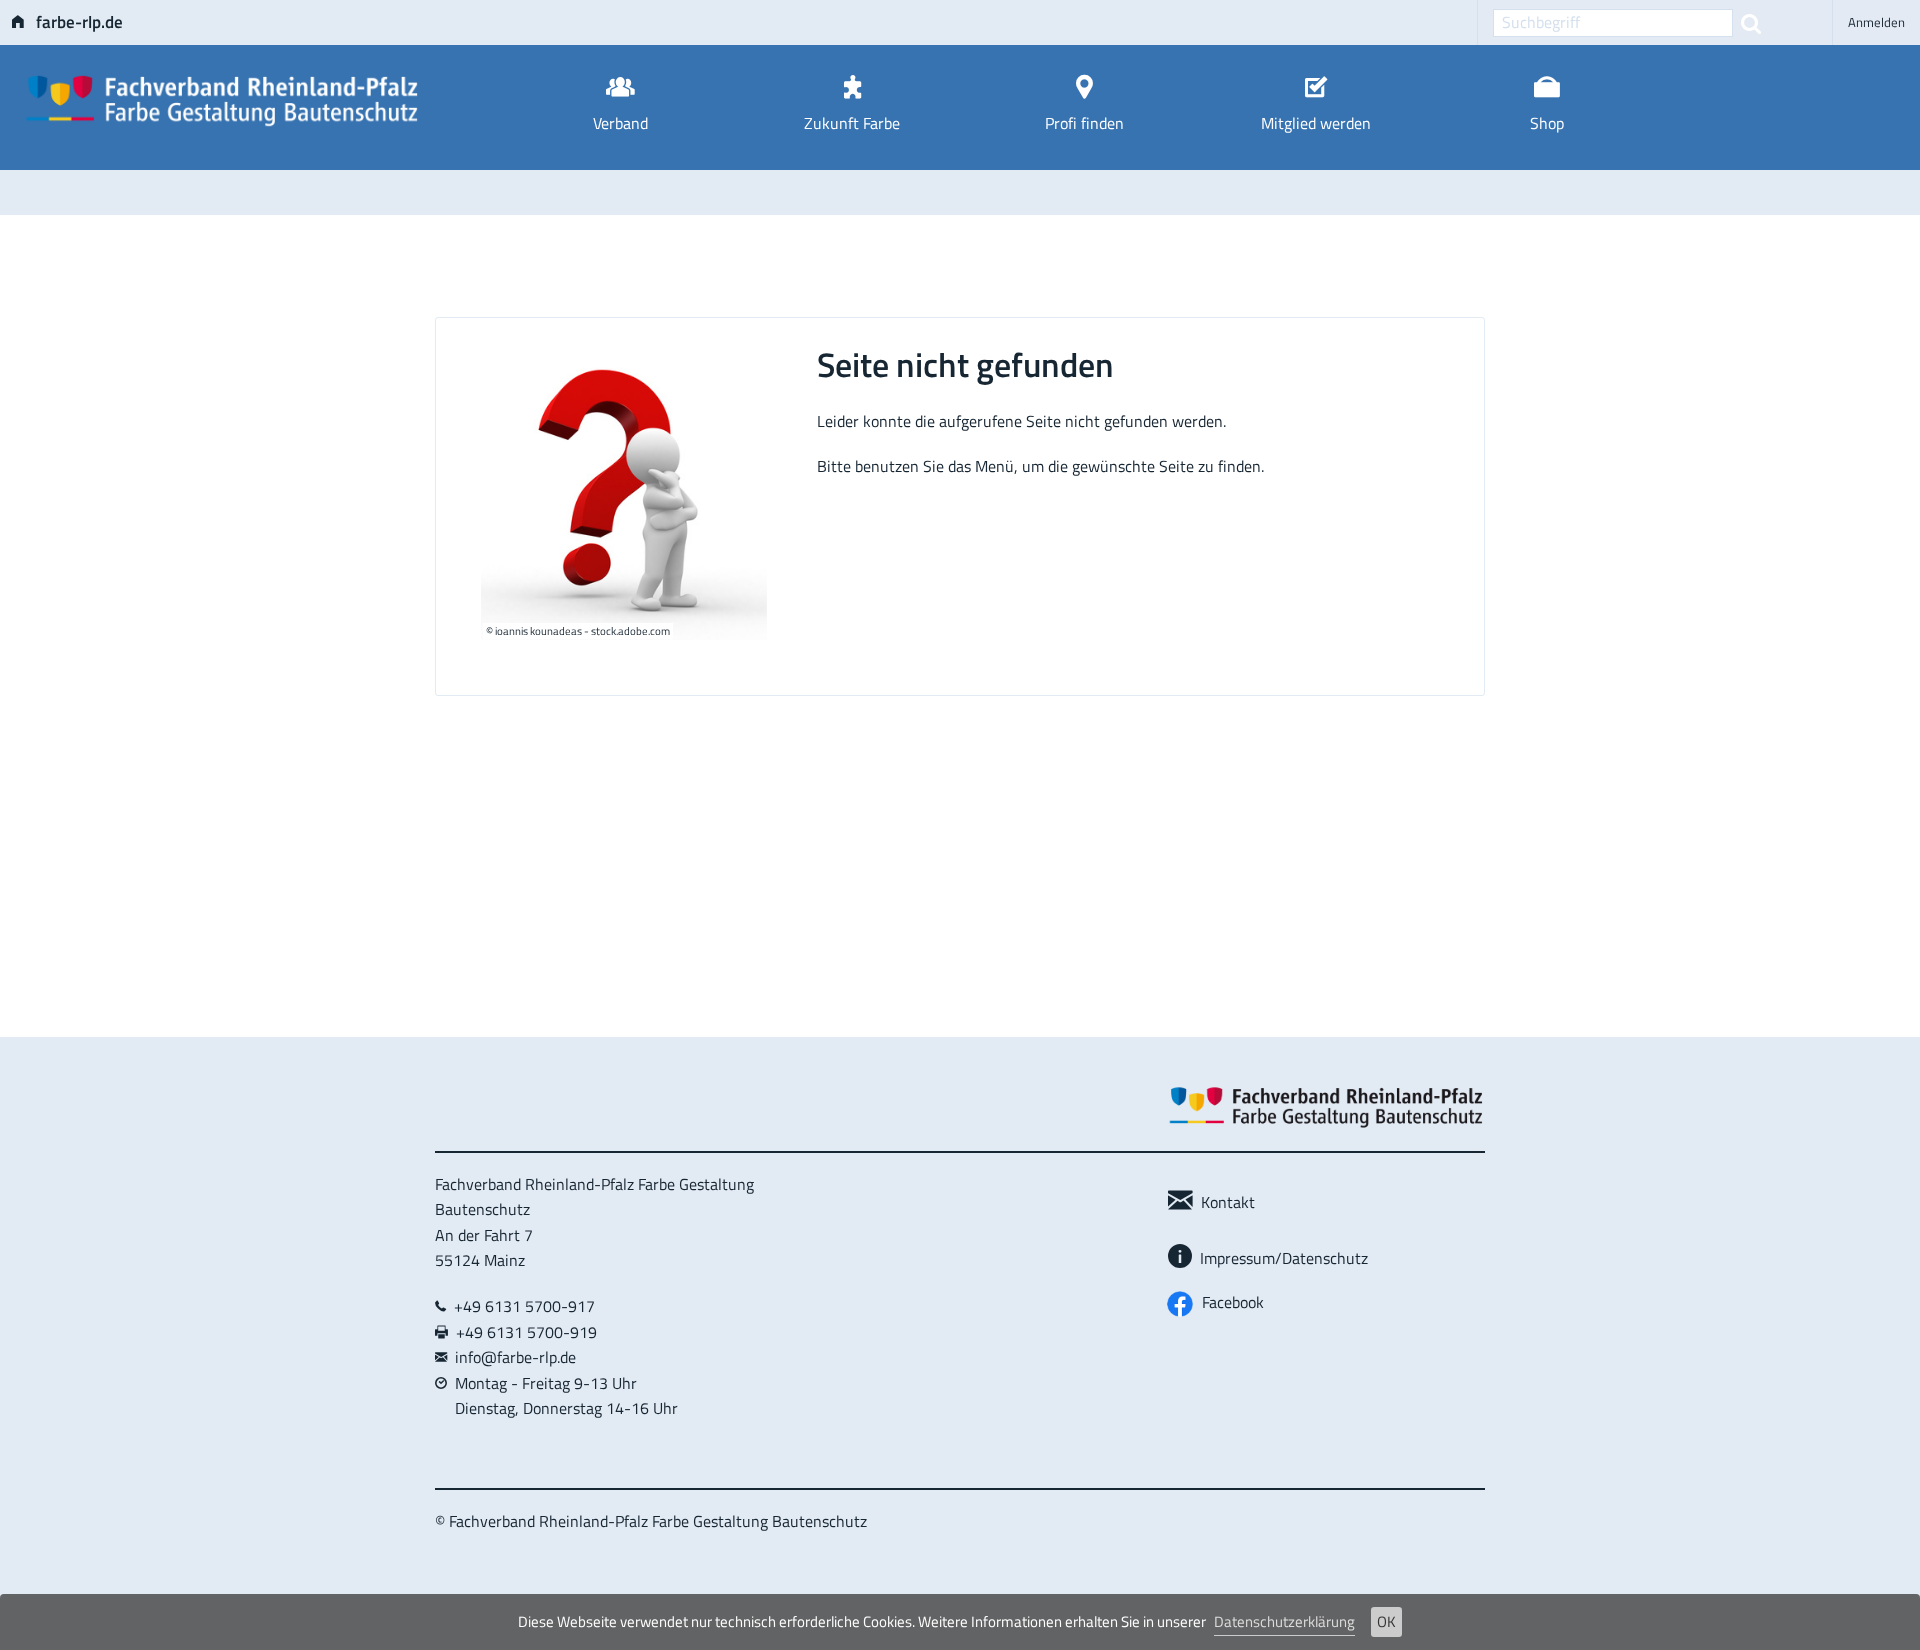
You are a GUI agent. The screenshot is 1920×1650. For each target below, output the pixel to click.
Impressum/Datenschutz (1280, 1258)
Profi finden (1084, 123)
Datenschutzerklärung (1284, 1621)
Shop (1547, 123)
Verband (620, 123)
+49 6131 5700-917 (520, 1306)
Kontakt (1224, 1202)
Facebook (1229, 1302)
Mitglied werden (1316, 123)
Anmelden (1876, 22)
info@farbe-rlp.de (515, 1357)
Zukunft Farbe (852, 123)
